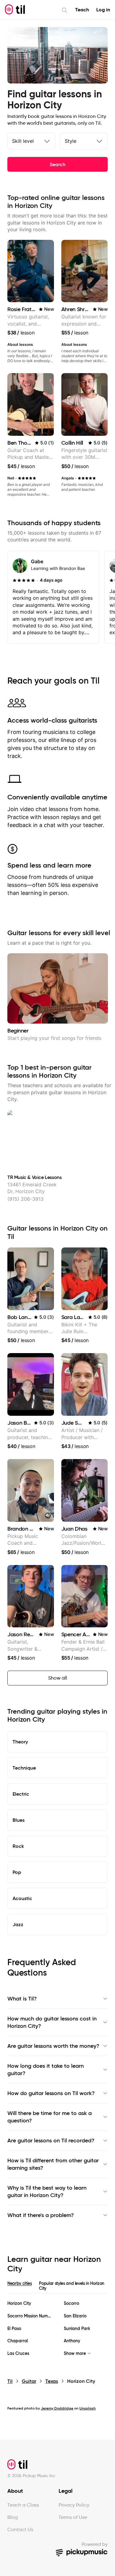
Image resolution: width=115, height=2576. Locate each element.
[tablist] (57, 2287)
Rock (18, 1846)
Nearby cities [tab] (19, 2283)
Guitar (29, 2381)
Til (10, 2381)
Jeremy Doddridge (57, 2408)
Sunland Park (77, 2329)
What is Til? (22, 1999)
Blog (13, 2517)
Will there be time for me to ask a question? (50, 2117)
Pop (17, 1872)
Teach (82, 10)
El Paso (14, 2329)
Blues (19, 1820)
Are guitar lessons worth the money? (53, 2046)
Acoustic (22, 1898)
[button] (48, 1516)
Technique (24, 1768)
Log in (103, 10)
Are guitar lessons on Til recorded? (51, 2141)
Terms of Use (73, 2517)
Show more (75, 2354)
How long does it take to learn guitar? (46, 2070)
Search (57, 164)
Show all (58, 1678)
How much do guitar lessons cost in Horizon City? (52, 2022)
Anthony (72, 2341)
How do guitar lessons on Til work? (51, 2093)
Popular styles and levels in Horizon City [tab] (71, 2286)
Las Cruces (18, 2354)
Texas (52, 2381)
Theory (20, 1742)
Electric (21, 1794)
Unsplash (88, 2408)
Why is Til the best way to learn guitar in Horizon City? (47, 2192)
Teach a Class (23, 2505)
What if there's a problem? (41, 2215)
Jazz (18, 1924)
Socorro (71, 2303)
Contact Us (20, 2529)
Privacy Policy (74, 2505)
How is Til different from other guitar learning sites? (53, 2164)
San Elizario (75, 2316)
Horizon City (19, 2303)
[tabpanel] (57, 2328)
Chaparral (18, 2341)
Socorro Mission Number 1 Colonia (29, 2316)
